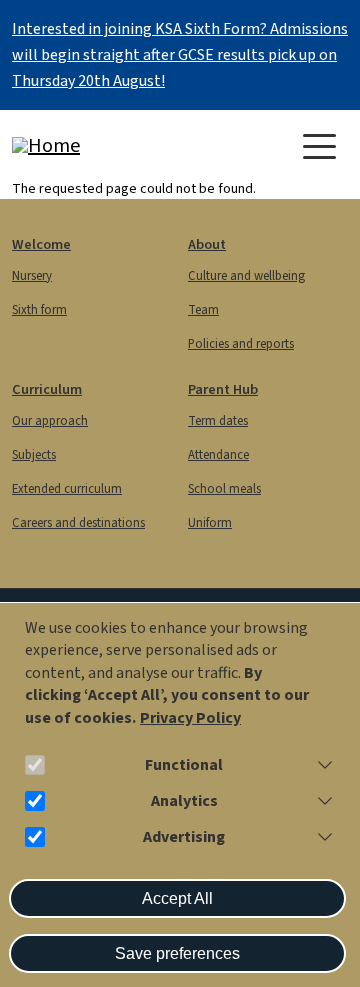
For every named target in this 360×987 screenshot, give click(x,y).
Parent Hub (223, 389)
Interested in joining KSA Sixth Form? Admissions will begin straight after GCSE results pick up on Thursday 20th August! (180, 55)
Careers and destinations (78, 523)
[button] (321, 765)
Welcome (41, 244)
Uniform (210, 523)
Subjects (34, 455)
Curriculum (47, 389)
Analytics (184, 801)
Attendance (218, 455)
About (207, 244)
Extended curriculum (67, 489)
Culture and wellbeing (246, 276)
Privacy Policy (190, 718)
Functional (184, 765)
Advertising (184, 837)
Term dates (218, 421)
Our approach (50, 421)
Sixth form (39, 310)
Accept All (177, 898)
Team (203, 310)
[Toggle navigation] (319, 146)
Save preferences (177, 953)
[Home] (92, 146)
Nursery (32, 276)
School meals (224, 489)
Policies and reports (241, 344)
